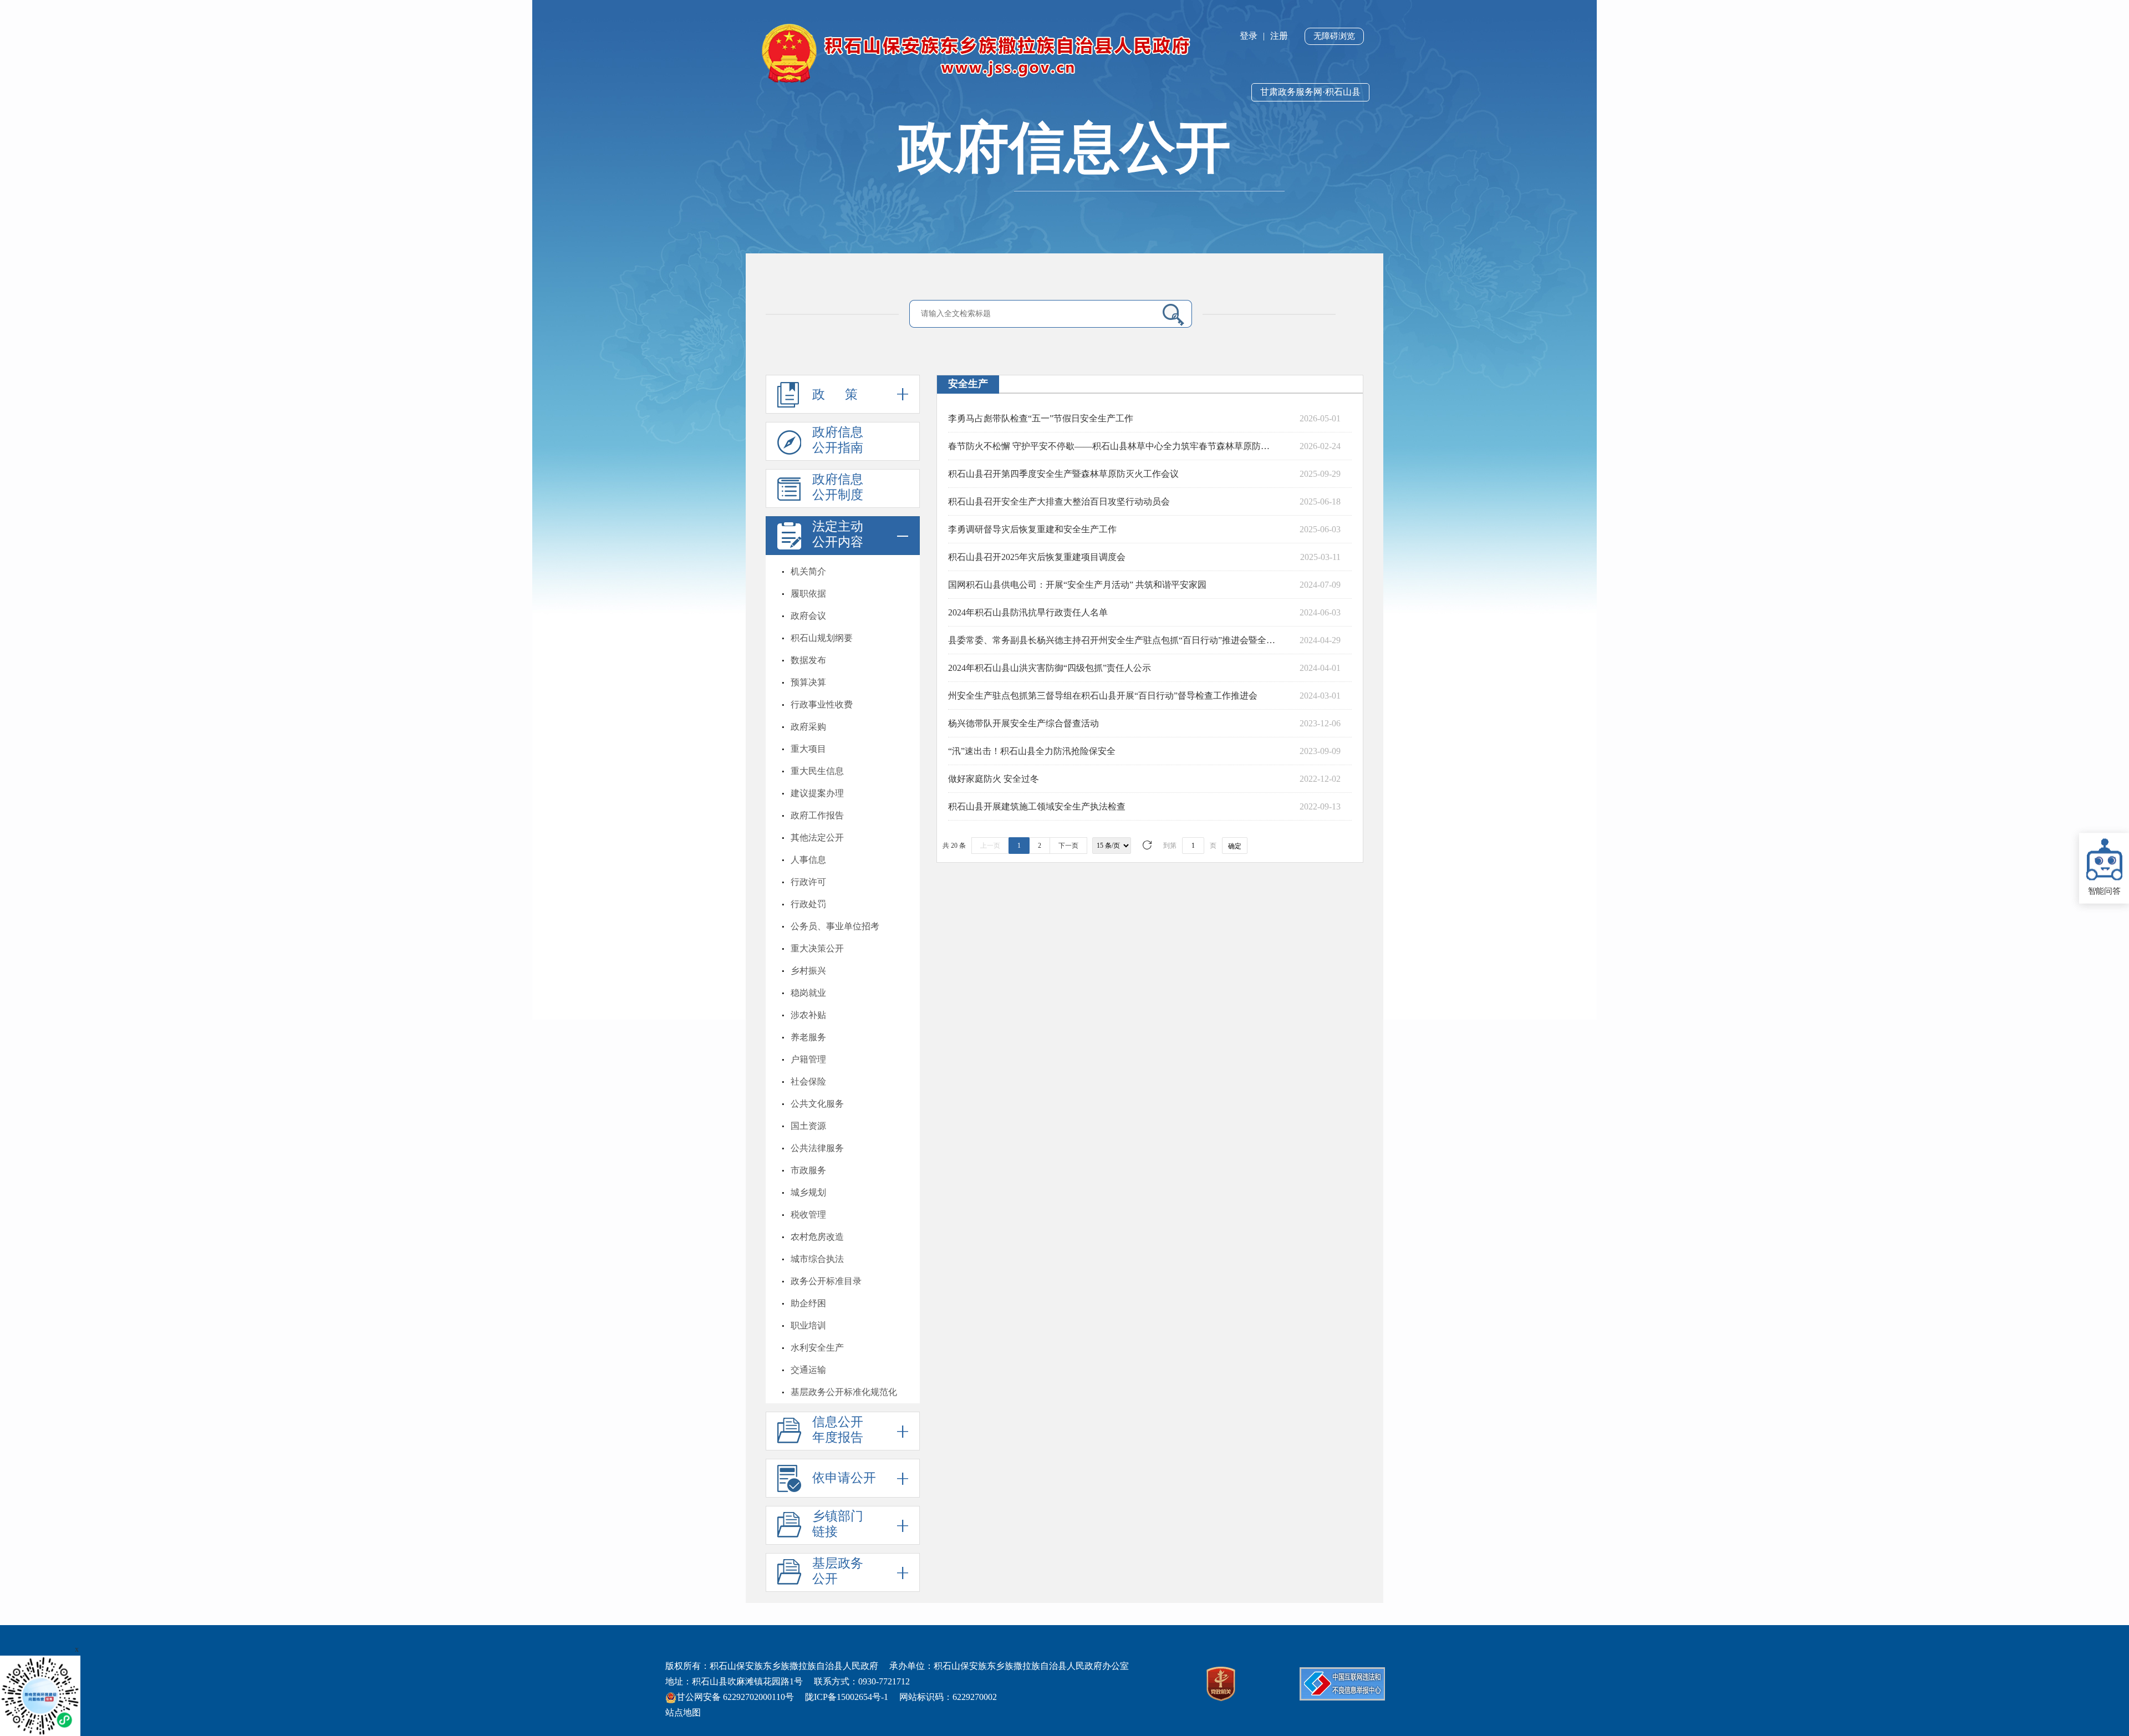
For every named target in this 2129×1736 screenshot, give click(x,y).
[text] (1035, 314)
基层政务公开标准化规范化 (844, 1392)
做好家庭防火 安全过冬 (994, 779)
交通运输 (808, 1370)
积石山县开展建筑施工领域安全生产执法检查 (1037, 806)
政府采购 (808, 727)
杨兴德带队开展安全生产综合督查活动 (1023, 723)
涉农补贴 (808, 1015)
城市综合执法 (817, 1259)
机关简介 (808, 571)
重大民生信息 (817, 771)
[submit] (1169, 314)
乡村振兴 (808, 971)
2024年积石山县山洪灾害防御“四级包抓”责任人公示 (1050, 668)
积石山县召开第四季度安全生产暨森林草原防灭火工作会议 (1063, 474)
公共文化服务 (817, 1104)
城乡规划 (808, 1192)
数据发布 (808, 660)
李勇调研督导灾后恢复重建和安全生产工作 (1032, 529)
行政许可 (808, 882)
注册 (1279, 36)
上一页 (990, 846)
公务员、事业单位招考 (835, 926)
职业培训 (808, 1325)
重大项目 (808, 749)
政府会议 (808, 616)
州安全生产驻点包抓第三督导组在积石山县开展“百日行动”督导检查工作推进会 (1103, 696)
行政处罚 (808, 904)
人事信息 (808, 860)
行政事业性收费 (822, 704)
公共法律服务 (817, 1148)
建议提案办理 (817, 793)
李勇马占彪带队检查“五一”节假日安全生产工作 (1041, 418)
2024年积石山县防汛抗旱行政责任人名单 (1028, 612)
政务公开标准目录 (826, 1281)
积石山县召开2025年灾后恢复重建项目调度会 (1037, 557)
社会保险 (808, 1081)
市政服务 (808, 1170)
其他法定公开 (817, 838)
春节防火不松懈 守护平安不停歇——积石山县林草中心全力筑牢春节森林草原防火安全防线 (1113, 446)
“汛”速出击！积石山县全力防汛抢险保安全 (1032, 751)
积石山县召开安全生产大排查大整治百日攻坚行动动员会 (1059, 502)
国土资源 (808, 1126)
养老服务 (808, 1037)
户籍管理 (808, 1059)
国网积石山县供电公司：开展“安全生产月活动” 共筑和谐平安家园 (1077, 585)
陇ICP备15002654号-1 (847, 1697)
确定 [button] (1235, 846)
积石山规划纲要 (822, 638)
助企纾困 (808, 1303)
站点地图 (683, 1712)
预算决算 (808, 682)
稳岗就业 (808, 993)
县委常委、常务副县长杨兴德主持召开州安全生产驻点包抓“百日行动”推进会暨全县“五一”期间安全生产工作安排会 (1113, 640)
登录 (1249, 36)
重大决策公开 (817, 948)
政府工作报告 (817, 815)
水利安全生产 (817, 1348)
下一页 (1068, 846)
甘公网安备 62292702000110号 (735, 1697)
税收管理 (808, 1215)
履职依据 (808, 594)
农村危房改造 (817, 1237)
